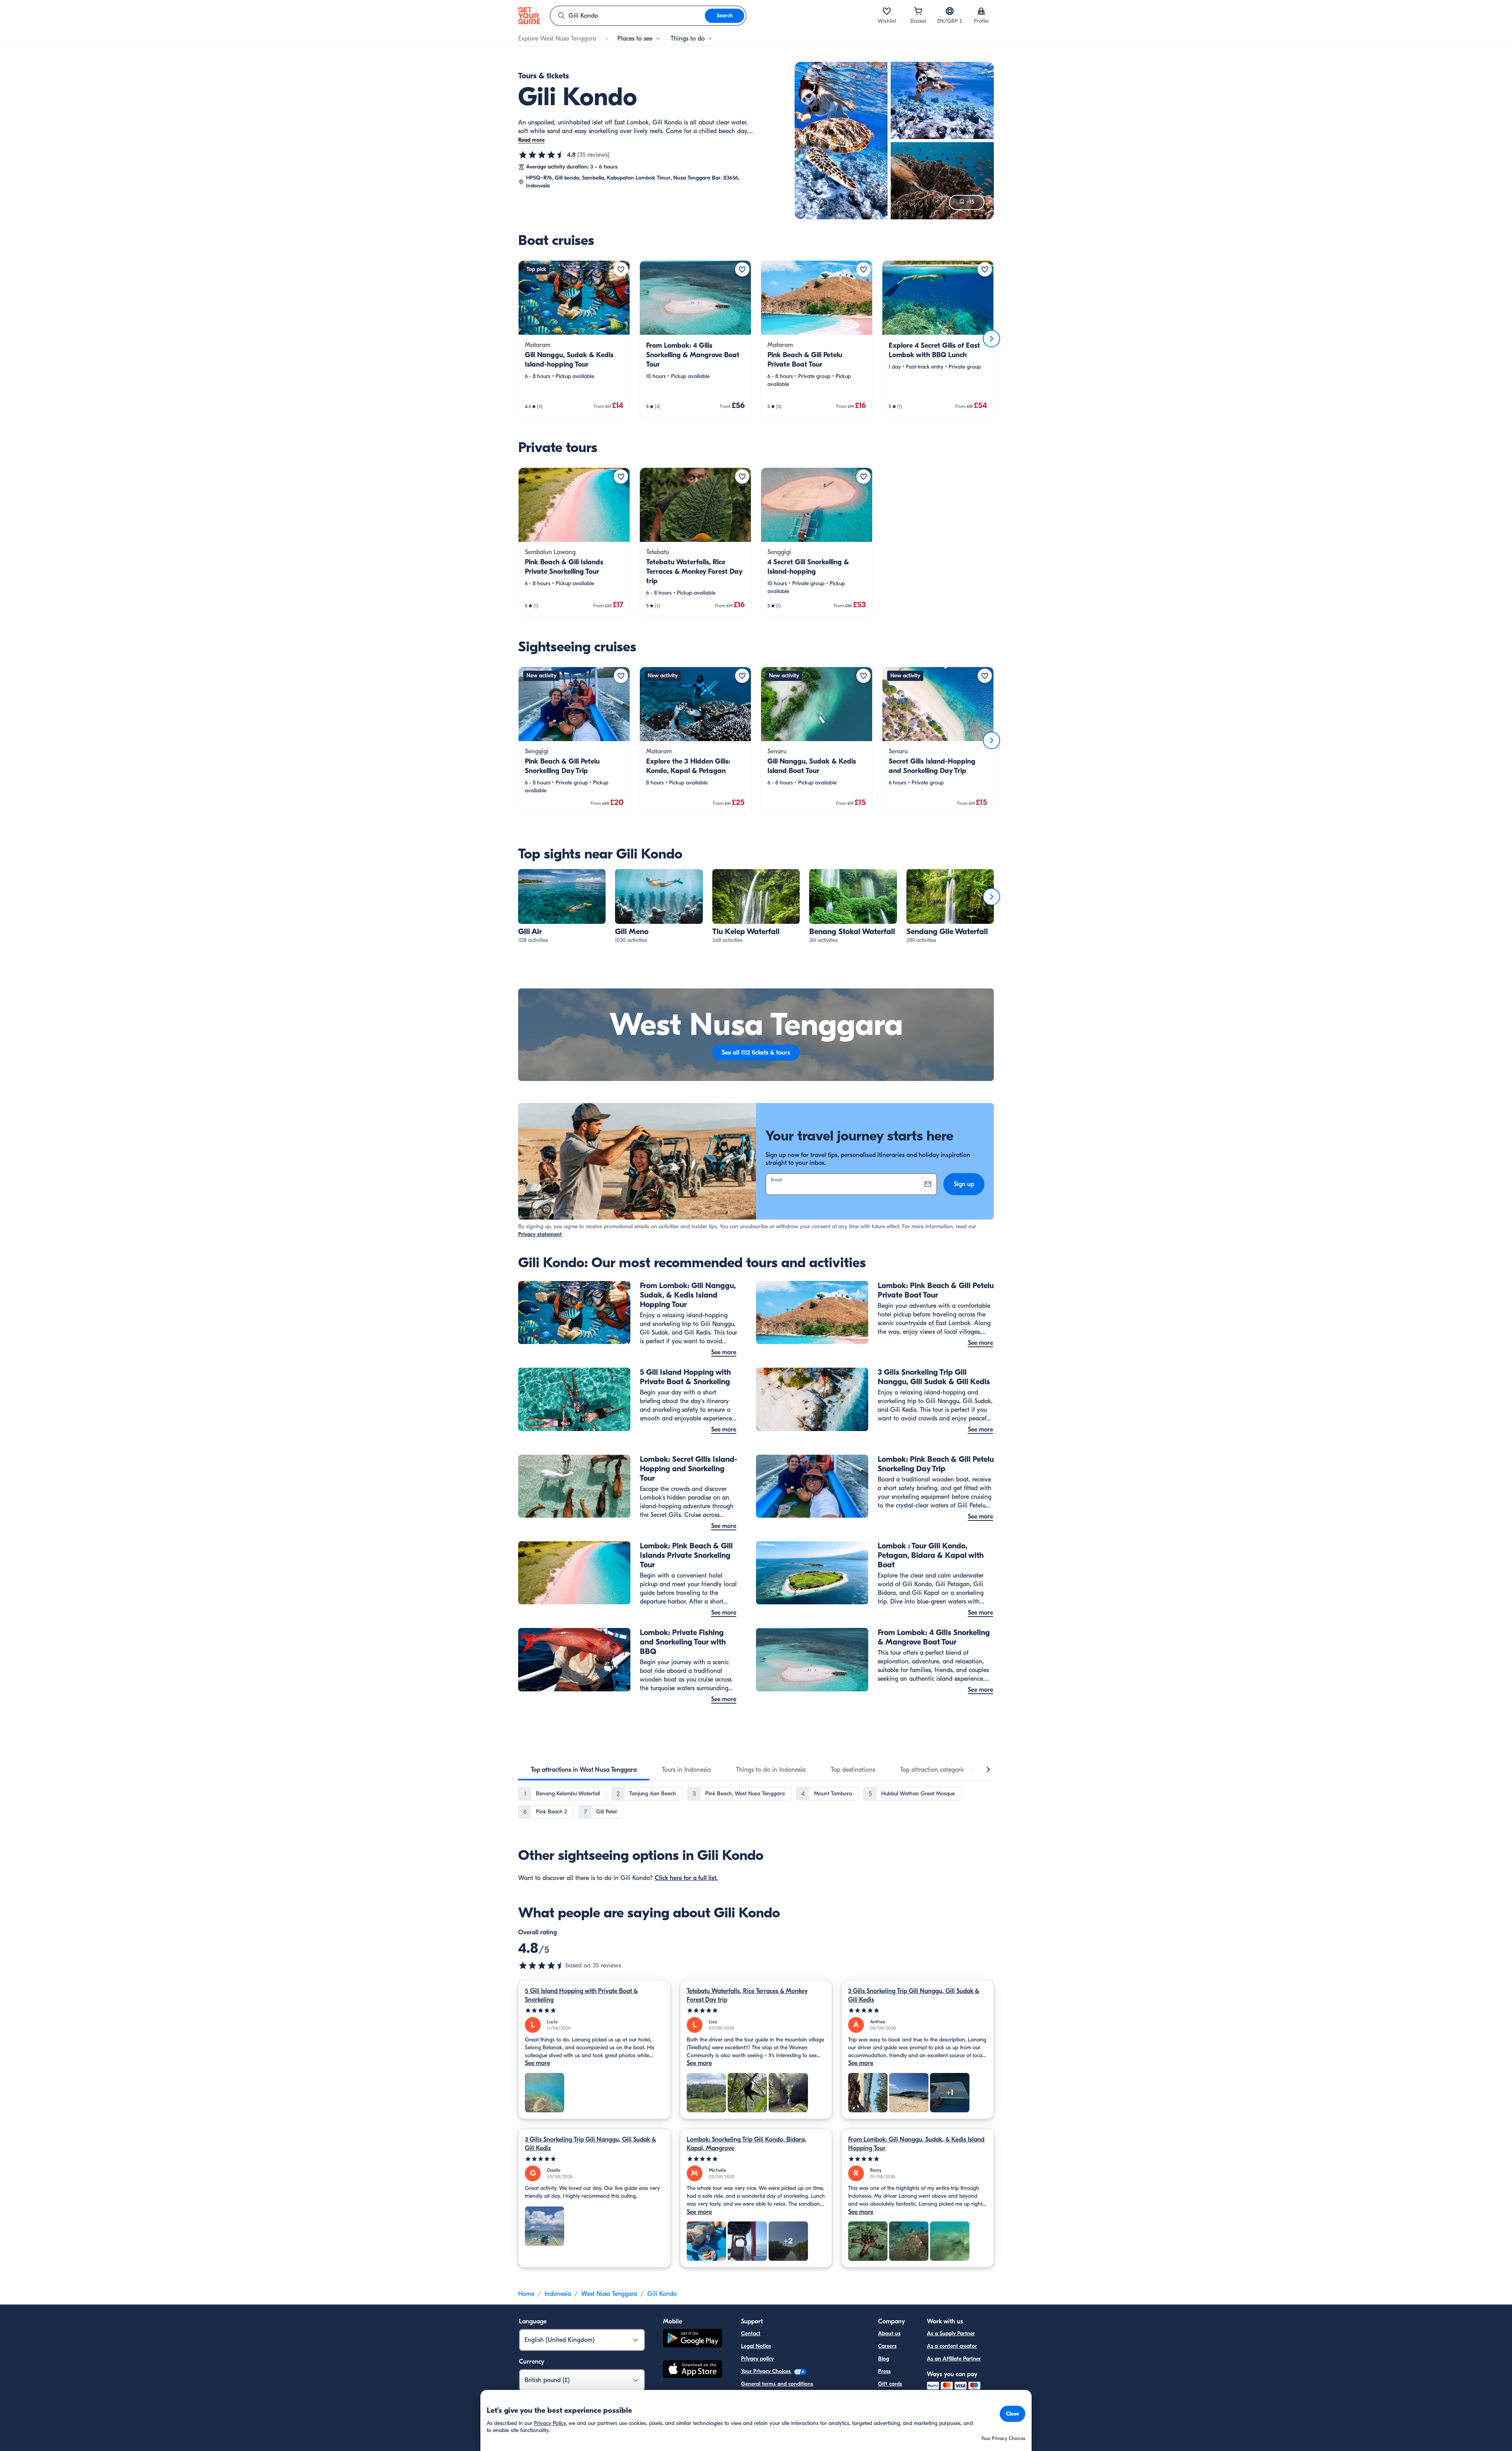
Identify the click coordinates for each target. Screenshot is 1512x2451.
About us (889, 2333)
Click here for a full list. (686, 1878)
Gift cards (890, 2384)
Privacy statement (540, 1234)
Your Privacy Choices (767, 2371)
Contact (751, 2333)
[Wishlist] (887, 11)
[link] (574, 339)
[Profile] (981, 11)
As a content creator (952, 2346)
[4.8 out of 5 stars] (542, 155)
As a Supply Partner (951, 2333)
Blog (884, 2359)
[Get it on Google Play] (693, 2339)
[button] (574, 339)
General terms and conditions (777, 2384)
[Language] (950, 11)
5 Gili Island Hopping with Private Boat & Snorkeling (581, 1995)
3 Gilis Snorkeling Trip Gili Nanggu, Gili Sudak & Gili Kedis (914, 1995)
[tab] (584, 1770)
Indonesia (558, 2294)
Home (526, 2294)
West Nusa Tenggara (609, 2294)
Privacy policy (757, 2359)
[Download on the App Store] (693, 2370)
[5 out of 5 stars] (594, 2011)
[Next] (991, 339)
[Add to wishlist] (621, 269)
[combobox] (628, 16)
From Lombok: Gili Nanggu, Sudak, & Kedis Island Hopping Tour (916, 2144)
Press (884, 2371)
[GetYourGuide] (529, 16)
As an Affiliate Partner (954, 2359)
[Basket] (918, 11)
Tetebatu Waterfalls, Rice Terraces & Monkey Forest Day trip (747, 1995)
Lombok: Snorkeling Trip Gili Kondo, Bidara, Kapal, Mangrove (747, 2144)
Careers (887, 2346)
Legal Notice (756, 2346)
